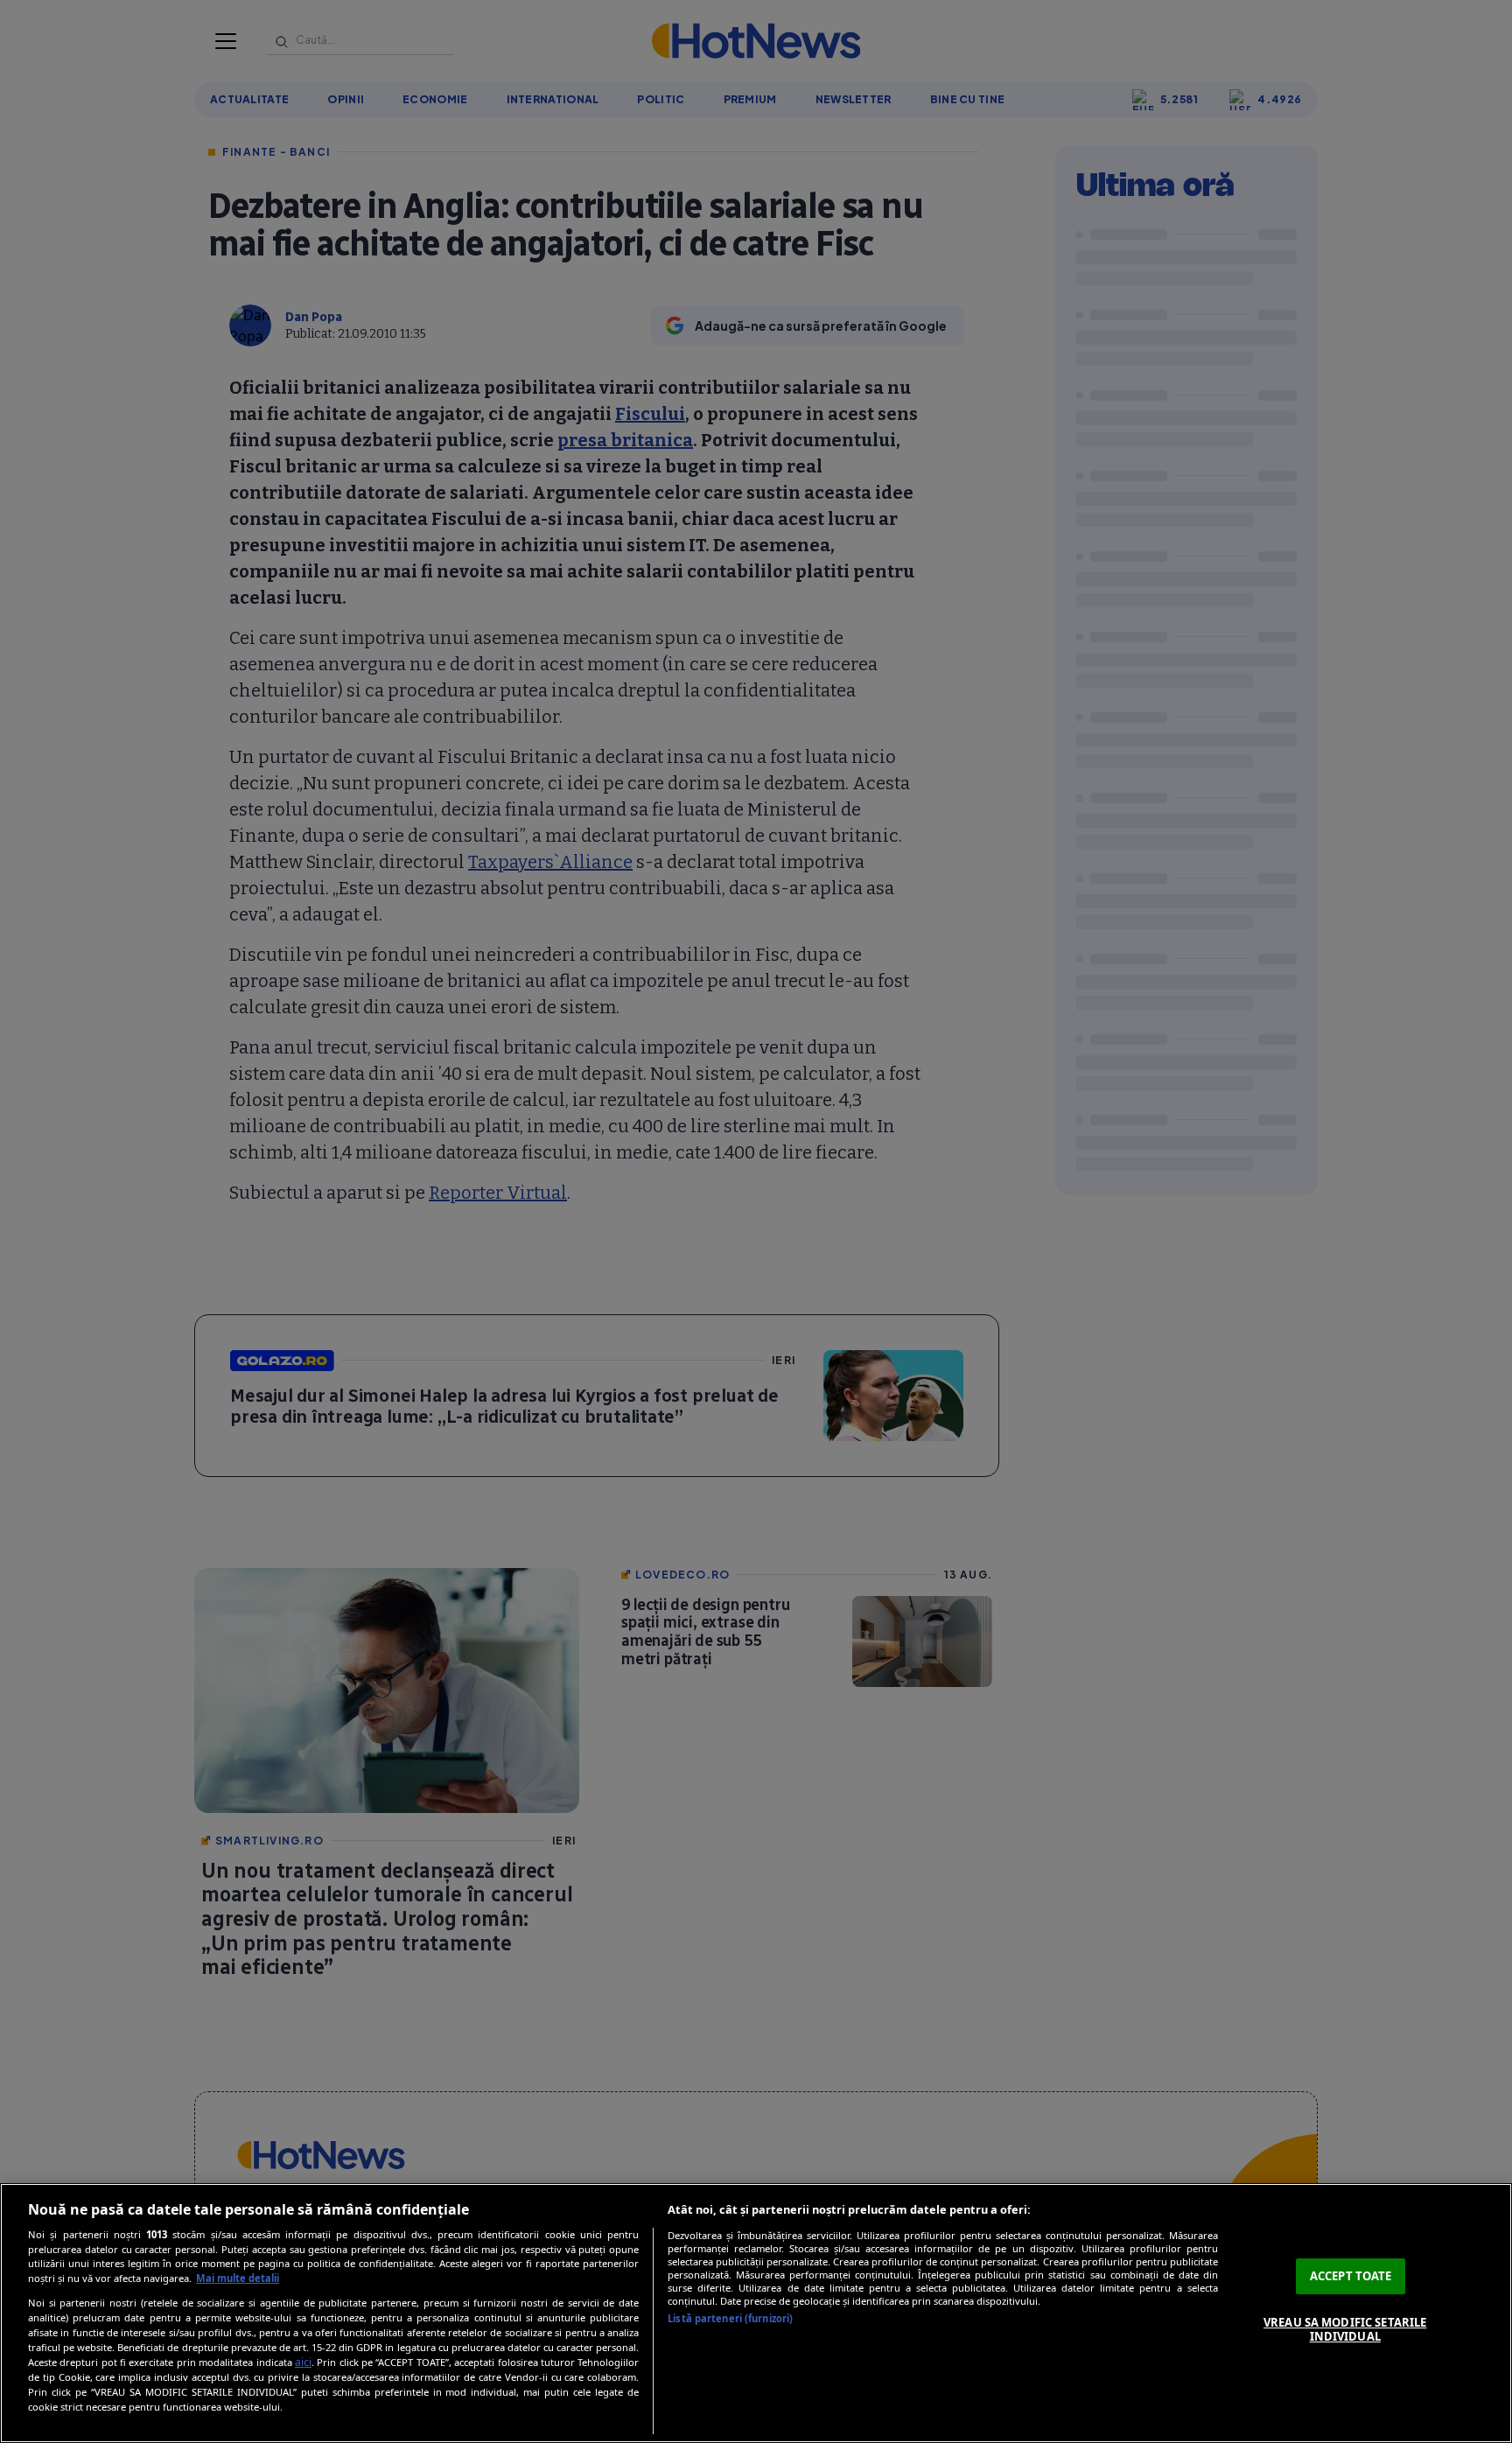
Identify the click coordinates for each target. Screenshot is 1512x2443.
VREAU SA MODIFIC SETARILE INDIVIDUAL (1345, 2329)
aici (303, 2362)
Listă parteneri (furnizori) (730, 2318)
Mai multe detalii (238, 2278)
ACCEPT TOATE (1351, 2276)
